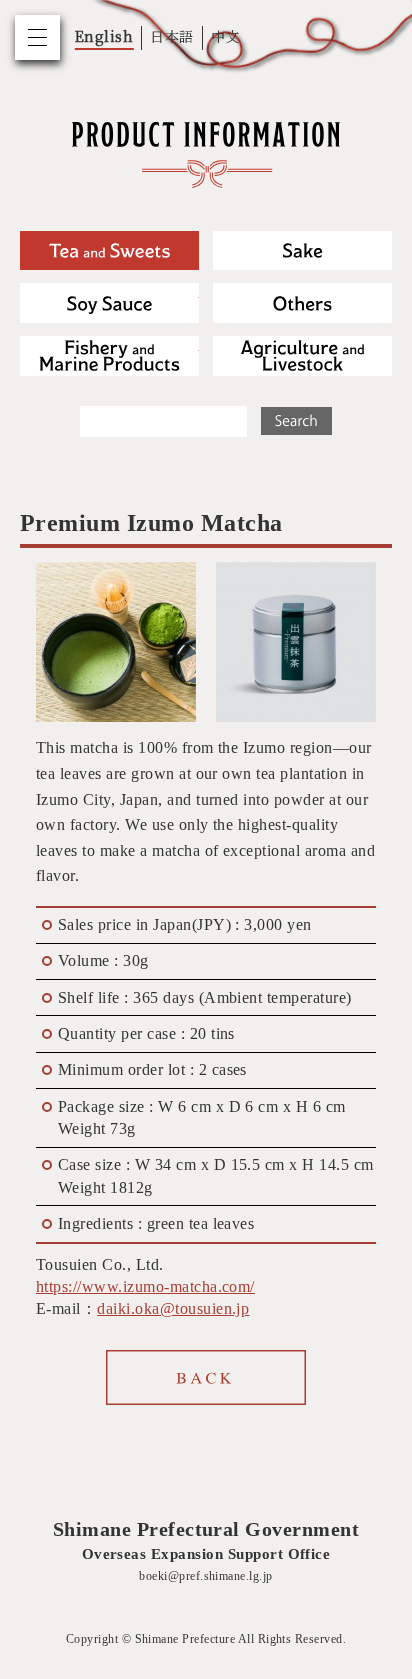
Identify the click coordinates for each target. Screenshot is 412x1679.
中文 (225, 36)
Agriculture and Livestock (302, 356)
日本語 (171, 36)
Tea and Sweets (109, 251)
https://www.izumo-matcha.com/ (145, 1286)
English (104, 36)
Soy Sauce (109, 303)
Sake (302, 251)
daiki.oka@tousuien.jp (173, 1308)
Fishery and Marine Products (109, 356)
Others (302, 303)
